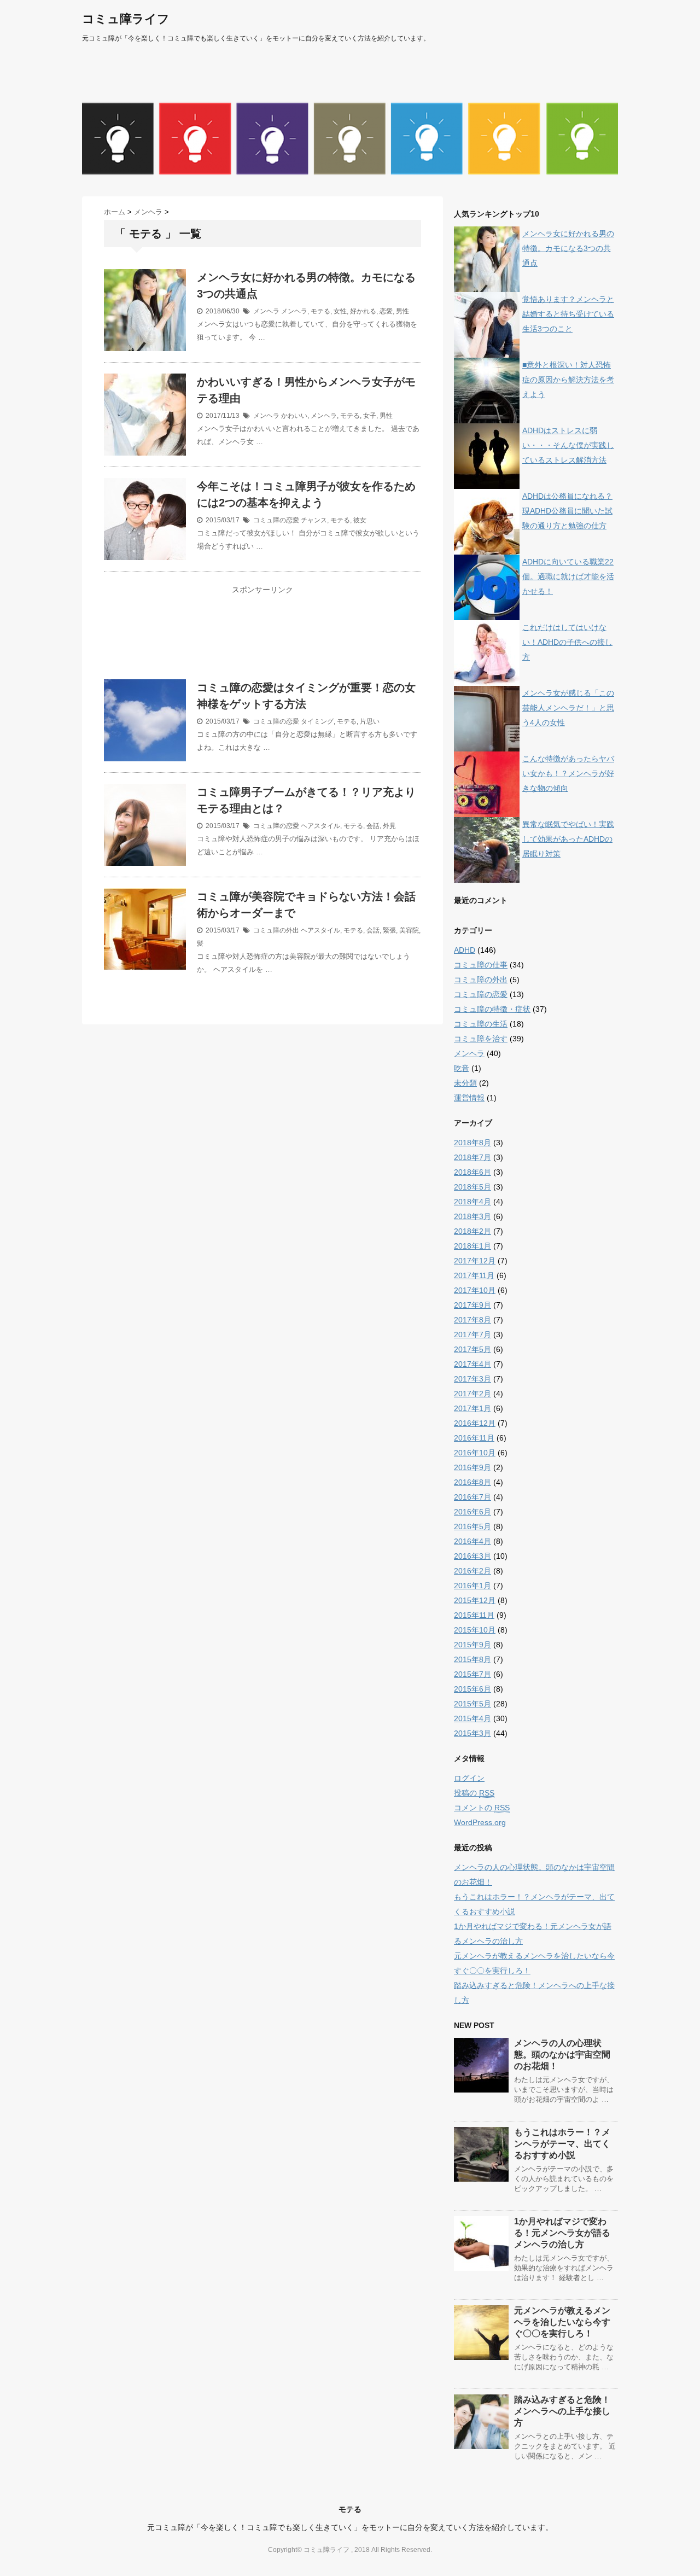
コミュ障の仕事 (481, 965)
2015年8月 (472, 1659)
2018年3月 (472, 1216)
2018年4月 (472, 1202)
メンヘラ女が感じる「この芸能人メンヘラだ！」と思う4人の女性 (568, 708)
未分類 (465, 1083)
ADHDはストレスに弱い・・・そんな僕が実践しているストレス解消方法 (568, 445)
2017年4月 (472, 1364)
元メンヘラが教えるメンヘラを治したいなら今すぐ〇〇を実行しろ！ (562, 2322)
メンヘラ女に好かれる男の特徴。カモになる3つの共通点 (568, 248)
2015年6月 (472, 1689)
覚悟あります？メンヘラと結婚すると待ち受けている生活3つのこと (568, 314)
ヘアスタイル (320, 826)
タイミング (317, 721)
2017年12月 (475, 1261)
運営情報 (469, 1098)
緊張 (389, 930)
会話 (373, 826)
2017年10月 (475, 1290)
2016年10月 (475, 1453)
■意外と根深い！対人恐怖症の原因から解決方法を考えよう (568, 380)
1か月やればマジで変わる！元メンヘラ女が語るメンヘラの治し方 (562, 2233)
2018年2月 (472, 1231)
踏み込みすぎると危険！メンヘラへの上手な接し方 (562, 2411)
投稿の (474, 1793)
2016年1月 (472, 1586)
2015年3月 (472, 1733)
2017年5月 (472, 1349)
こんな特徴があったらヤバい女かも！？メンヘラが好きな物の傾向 (568, 773)
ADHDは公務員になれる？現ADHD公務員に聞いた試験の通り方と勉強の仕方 (567, 511)
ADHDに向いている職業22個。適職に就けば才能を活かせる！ (568, 576)
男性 (402, 311)
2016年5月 (472, 1526)
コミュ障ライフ (126, 19)
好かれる (363, 311)
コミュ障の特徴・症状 (492, 1009)
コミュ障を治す (481, 1039)
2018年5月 (472, 1187)
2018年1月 (472, 1246)
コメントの (482, 1808)
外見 (389, 826)
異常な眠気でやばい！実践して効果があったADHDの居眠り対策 (568, 839)
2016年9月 (472, 1467)
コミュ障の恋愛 (276, 520)
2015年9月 (472, 1645)
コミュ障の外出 (276, 930)
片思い (370, 721)
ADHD (465, 950)
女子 (370, 416)
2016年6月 (472, 1512)
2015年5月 (472, 1704)
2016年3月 (472, 1556)
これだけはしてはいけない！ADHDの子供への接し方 (567, 642)
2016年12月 (475, 1423)
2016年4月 (472, 1541)
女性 (340, 311)
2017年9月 (472, 1305)
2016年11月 (474, 1438)
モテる (320, 311)
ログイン (469, 1778)
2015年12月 (475, 1600)
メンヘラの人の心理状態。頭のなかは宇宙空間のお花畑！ (562, 2055)
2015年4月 (472, 1718)
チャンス (314, 520)
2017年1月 (472, 1408)
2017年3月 (472, 1379)
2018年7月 (472, 1157)
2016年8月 (472, 1482)
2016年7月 (472, 1497)
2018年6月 (472, 1172)
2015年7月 (472, 1674)
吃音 (462, 1068)
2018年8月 (472, 1143)
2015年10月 (475, 1630)
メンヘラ (266, 311)
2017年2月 (472, 1394)
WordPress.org (480, 1822)
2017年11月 (474, 1275)
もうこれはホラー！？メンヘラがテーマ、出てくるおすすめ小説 (562, 2144)
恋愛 (386, 311)
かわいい (294, 416)
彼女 (360, 520)
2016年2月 (472, 1571)
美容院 (409, 930)
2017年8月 (472, 1320)
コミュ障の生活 (481, 1024)
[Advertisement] (262, 639)
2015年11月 (474, 1615)
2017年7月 (472, 1334)
